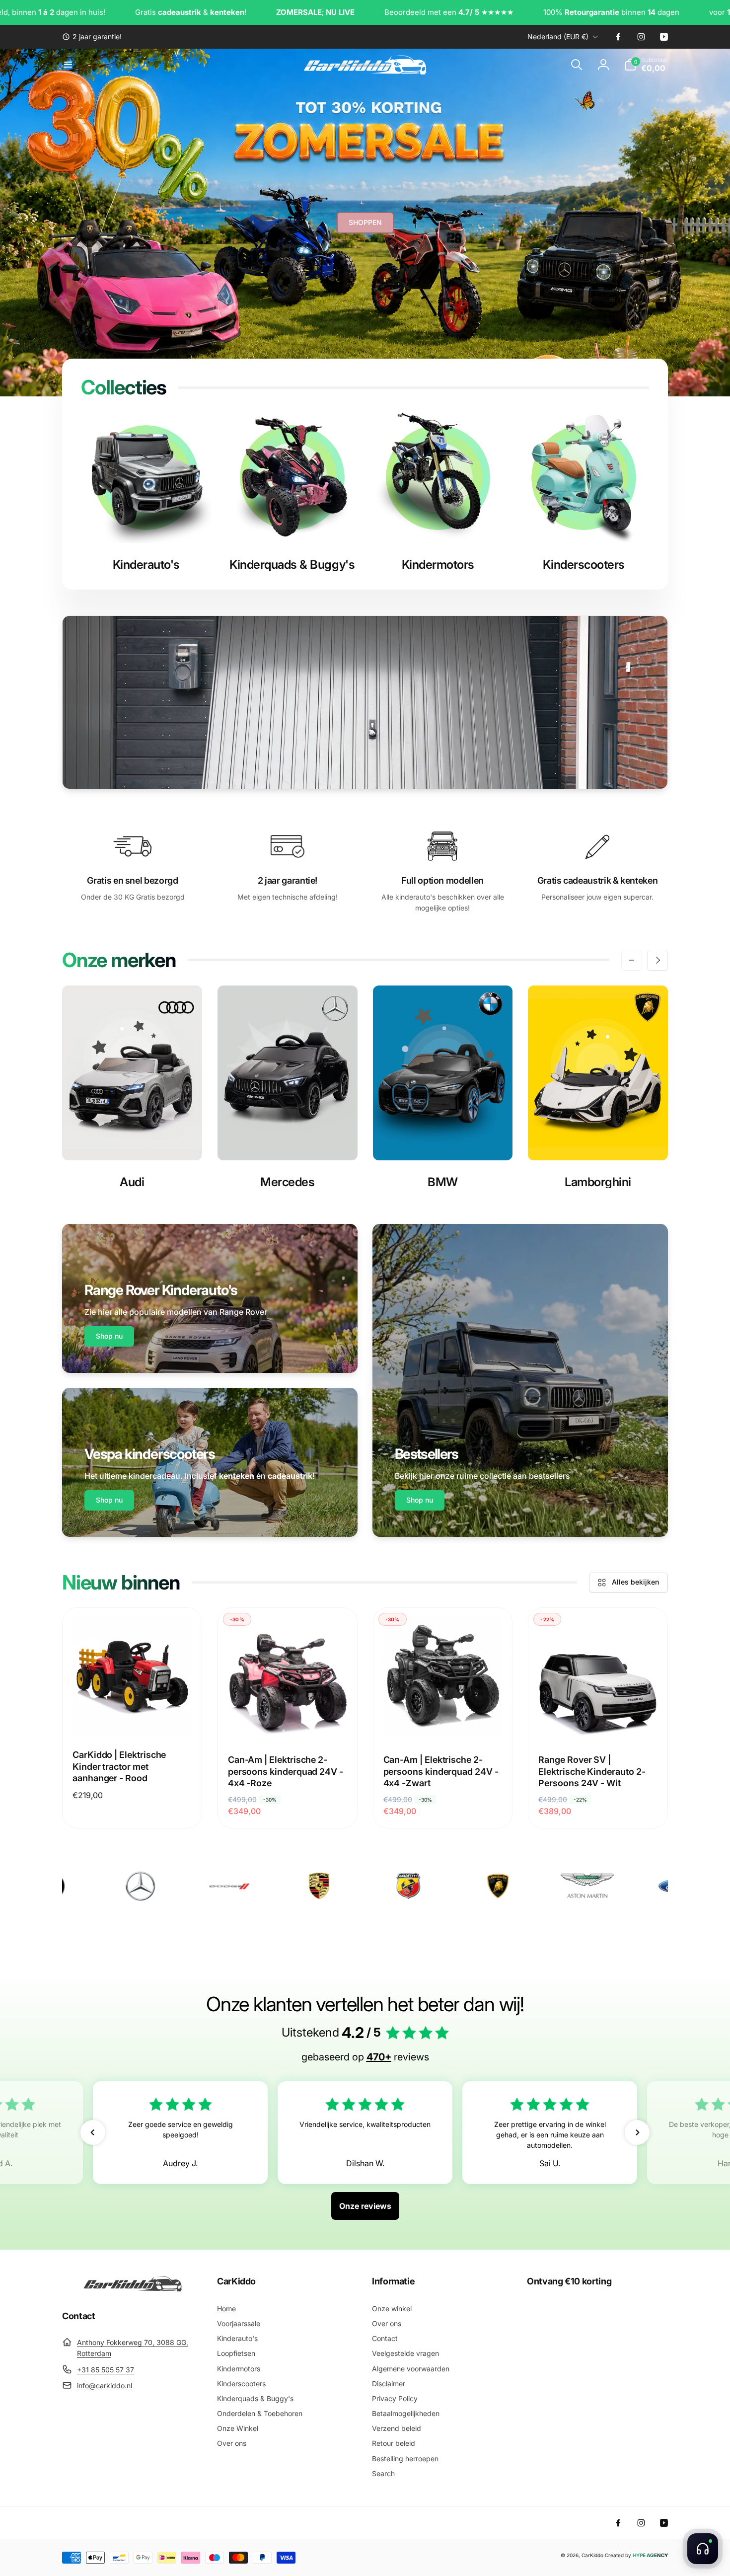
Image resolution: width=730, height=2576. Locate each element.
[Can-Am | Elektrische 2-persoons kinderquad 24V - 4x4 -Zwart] (443, 1718)
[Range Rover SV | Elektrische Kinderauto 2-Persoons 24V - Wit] (598, 1718)
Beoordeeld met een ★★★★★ (352, 12)
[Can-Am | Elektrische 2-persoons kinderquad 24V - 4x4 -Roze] (288, 1718)
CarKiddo (592, 2555)
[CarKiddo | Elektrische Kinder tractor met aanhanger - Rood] (133, 1718)
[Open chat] (703, 2549)
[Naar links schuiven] (632, 960)
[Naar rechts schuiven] (657, 960)
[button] (68, 65)
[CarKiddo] (133, 2289)
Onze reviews (365, 2206)
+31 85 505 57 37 (106, 2370)
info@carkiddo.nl (105, 2386)
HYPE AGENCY (650, 2555)
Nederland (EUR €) (558, 37)
